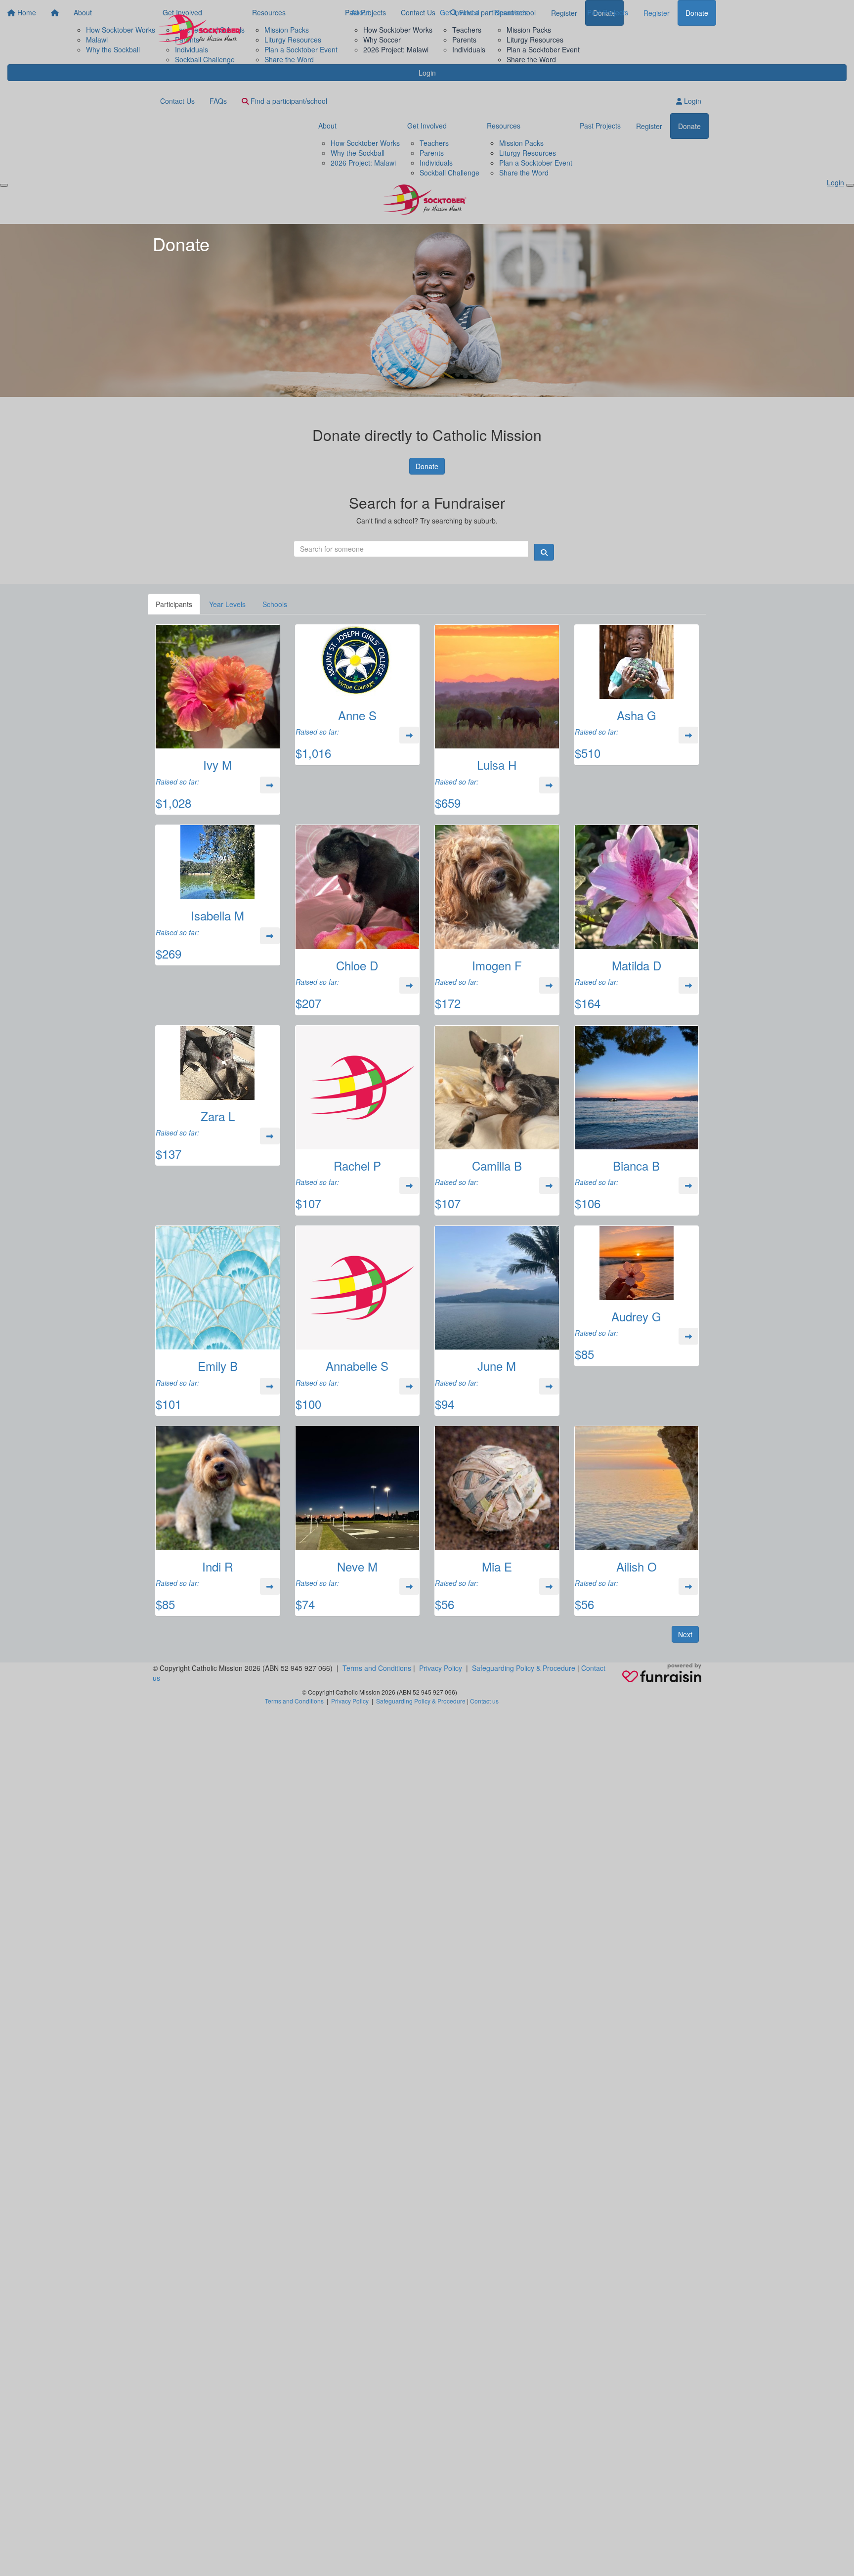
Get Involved (460, 12)
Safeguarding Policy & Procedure (524, 1668)
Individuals (469, 49)
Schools (275, 604)
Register (657, 13)
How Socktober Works (398, 30)
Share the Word (531, 59)
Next (685, 1634)
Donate (697, 13)
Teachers (467, 30)
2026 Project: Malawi (396, 49)
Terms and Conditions (377, 1668)
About (360, 12)
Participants (174, 604)
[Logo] (202, 31)
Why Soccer (382, 40)
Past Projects (608, 12)
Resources (511, 12)
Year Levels (227, 604)
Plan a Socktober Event (543, 49)
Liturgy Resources (535, 40)
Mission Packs (529, 30)
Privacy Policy (441, 1668)
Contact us (484, 1701)
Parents (464, 40)
